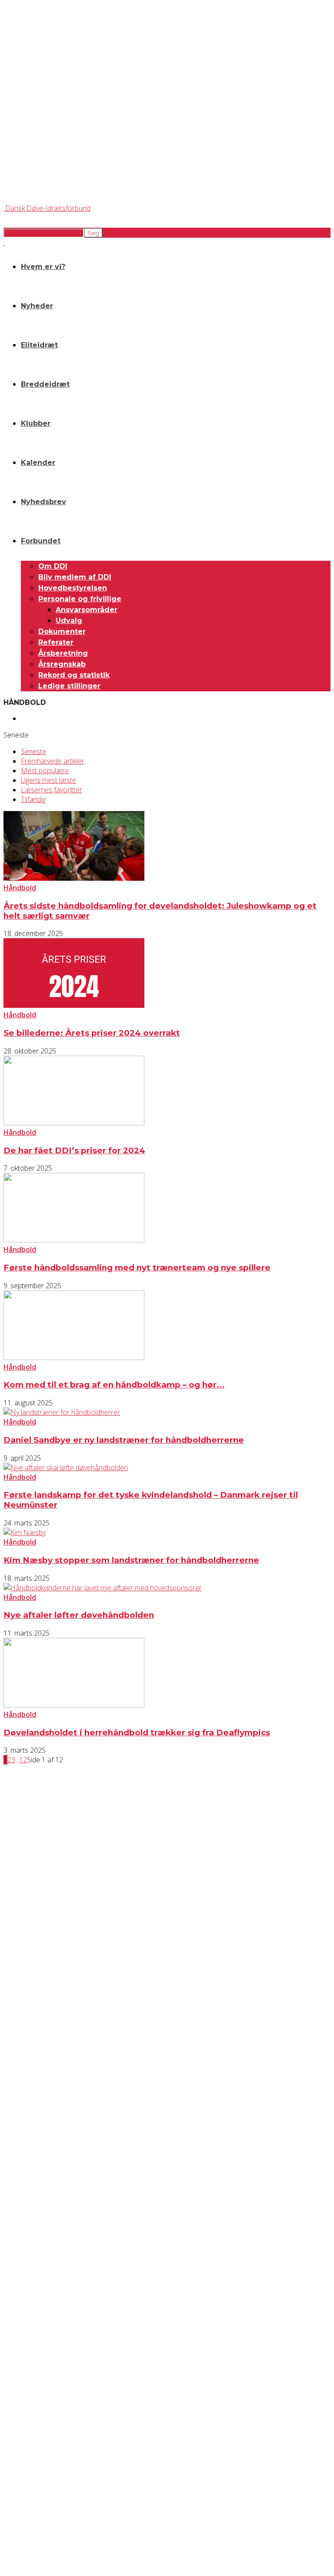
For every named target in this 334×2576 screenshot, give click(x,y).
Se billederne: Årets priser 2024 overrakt (92, 1033)
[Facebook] (13, 2419)
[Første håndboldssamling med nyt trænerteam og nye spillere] (74, 1240)
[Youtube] (82, 2419)
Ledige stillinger (69, 686)
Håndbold (20, 888)
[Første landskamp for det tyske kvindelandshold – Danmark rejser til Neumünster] (66, 1468)
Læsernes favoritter (52, 790)
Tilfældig (33, 799)
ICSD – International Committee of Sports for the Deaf (66, 2480)
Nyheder (37, 306)
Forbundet (41, 541)
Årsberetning (63, 653)
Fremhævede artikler (53, 761)
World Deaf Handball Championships (78, 718)
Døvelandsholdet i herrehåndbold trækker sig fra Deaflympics (137, 1732)
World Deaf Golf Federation (35, 2487)
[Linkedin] (59, 2419)
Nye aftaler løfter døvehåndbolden (79, 1615)
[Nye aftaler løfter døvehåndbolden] (103, 1588)
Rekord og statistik (74, 675)
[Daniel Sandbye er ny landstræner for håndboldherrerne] (62, 1412)
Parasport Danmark (26, 2494)
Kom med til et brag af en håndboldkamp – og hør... (114, 1385)
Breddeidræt (45, 384)
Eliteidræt (39, 345)
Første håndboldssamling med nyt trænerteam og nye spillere (137, 1268)
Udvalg (69, 621)
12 (23, 1760)
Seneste (33, 751)
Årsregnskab (62, 664)
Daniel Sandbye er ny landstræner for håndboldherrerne (124, 1440)
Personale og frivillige (80, 599)
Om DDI (53, 566)
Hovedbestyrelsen (73, 588)
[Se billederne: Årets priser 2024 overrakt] (74, 1005)
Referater (56, 642)
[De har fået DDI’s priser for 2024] (74, 1123)
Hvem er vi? (43, 267)
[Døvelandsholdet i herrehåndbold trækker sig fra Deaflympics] (74, 1705)
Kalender (38, 463)
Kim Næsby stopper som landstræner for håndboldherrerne (131, 1560)
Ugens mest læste (48, 780)
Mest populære (45, 771)
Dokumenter (62, 631)
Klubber (36, 423)
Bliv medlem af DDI (75, 577)
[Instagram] (36, 2419)
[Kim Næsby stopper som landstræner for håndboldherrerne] (25, 1532)
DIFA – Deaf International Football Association (55, 2502)
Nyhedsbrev (43, 502)
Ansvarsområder (87, 610)
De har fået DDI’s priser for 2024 (74, 1150)
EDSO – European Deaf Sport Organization (53, 2472)
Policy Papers (19, 2362)
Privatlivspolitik (21, 2354)
